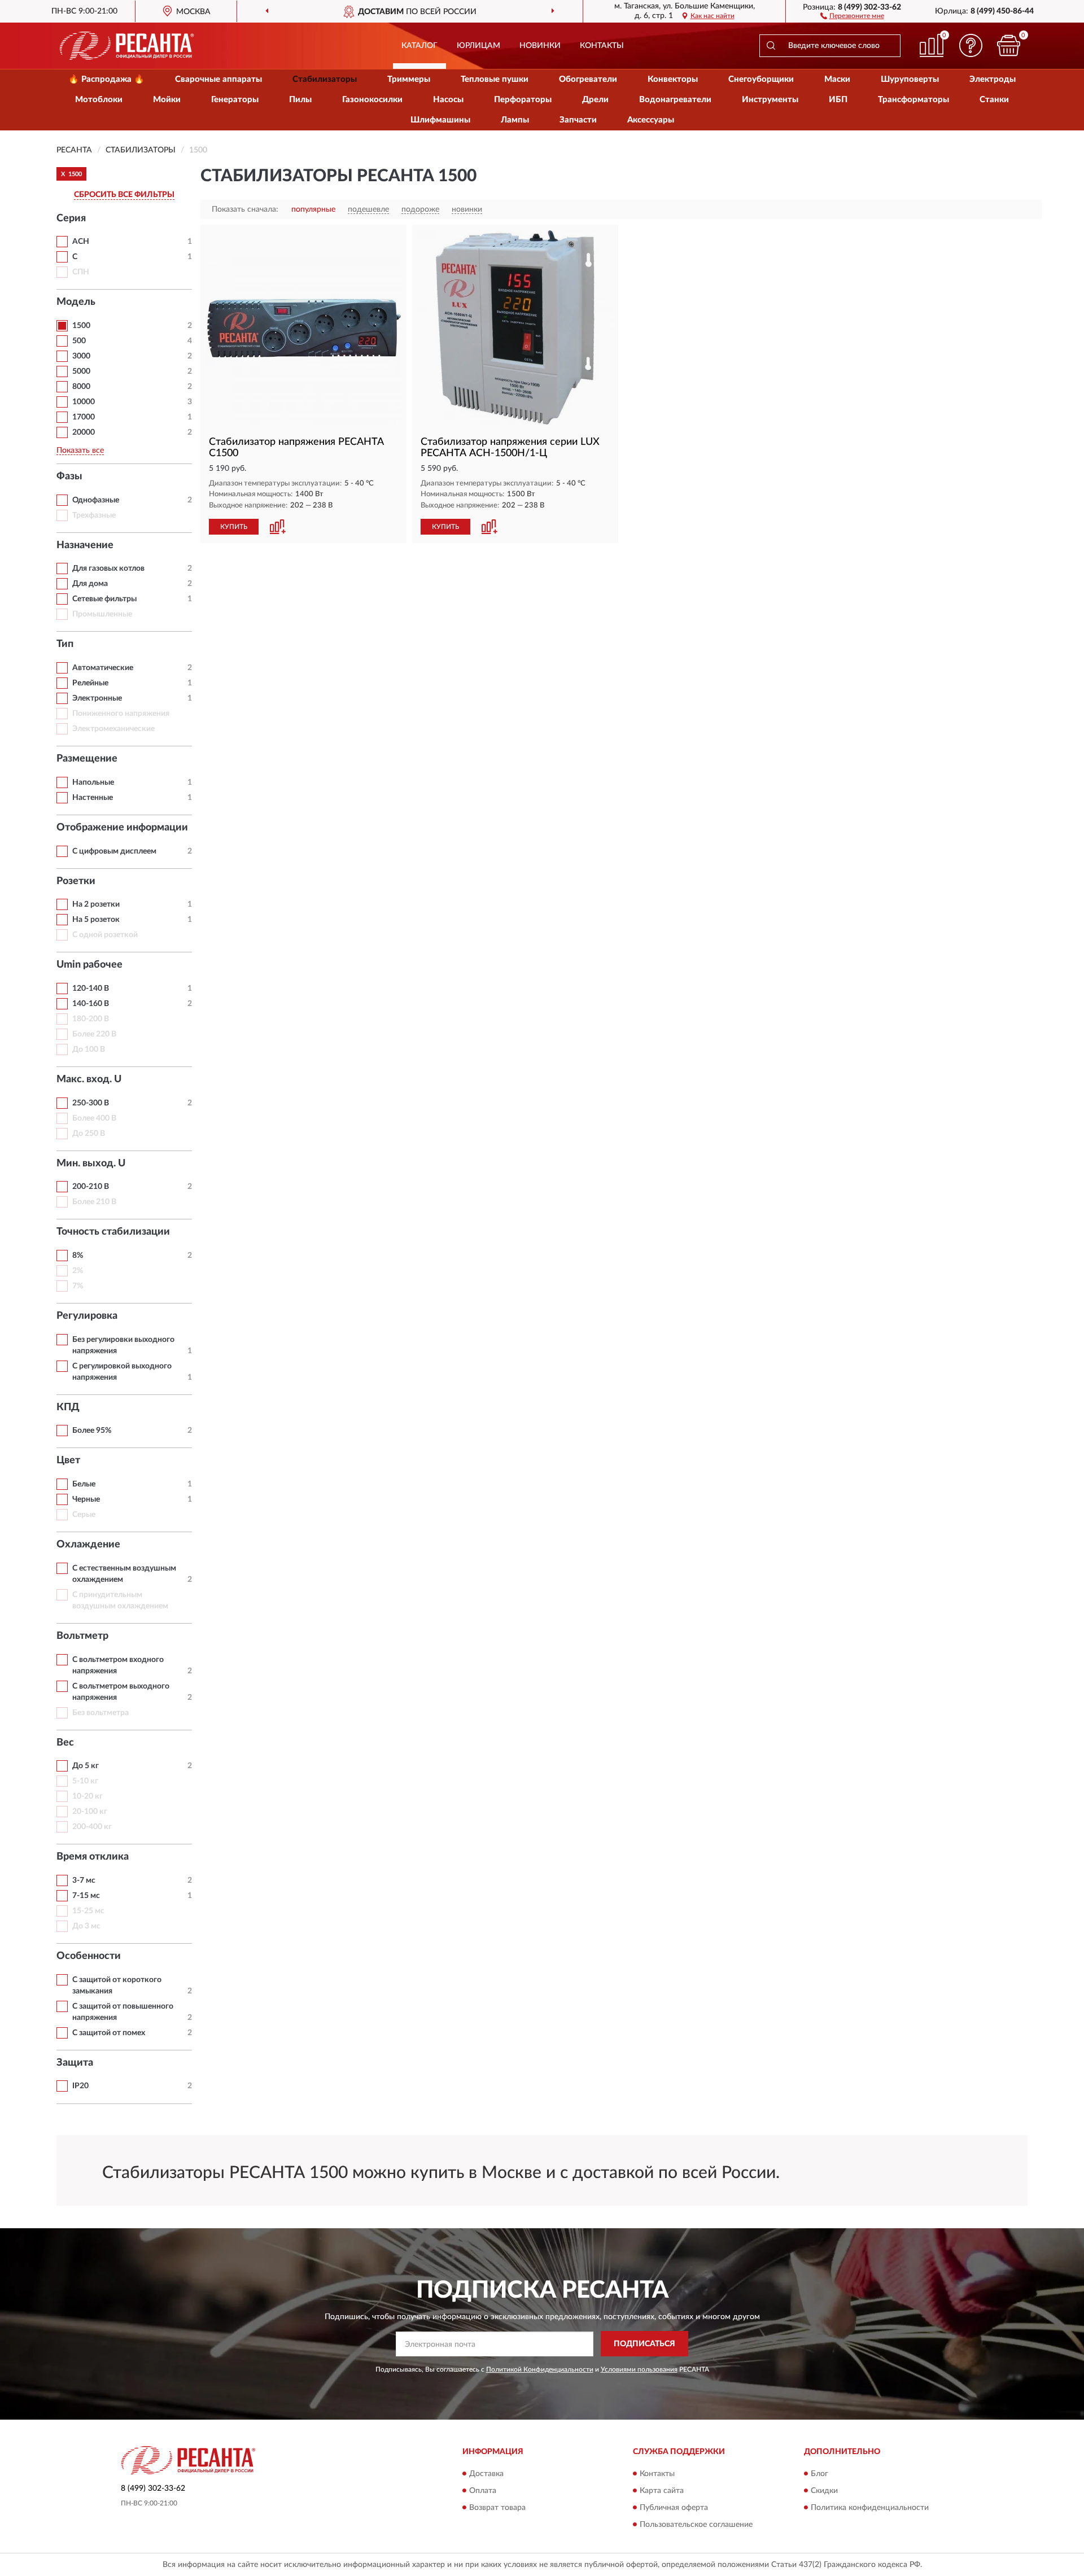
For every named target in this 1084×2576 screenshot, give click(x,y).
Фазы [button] (69, 476)
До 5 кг (86, 1766)
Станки (994, 100)
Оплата (483, 2491)
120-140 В (91, 989)
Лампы (515, 120)
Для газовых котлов (108, 568)
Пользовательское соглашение (696, 2525)
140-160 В (91, 1004)
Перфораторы (523, 100)
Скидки (824, 2491)
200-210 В (91, 1187)
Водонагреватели (675, 100)
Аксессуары (651, 120)
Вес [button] (65, 1743)
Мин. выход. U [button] (91, 1164)
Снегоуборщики (761, 79)
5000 (81, 371)
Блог (819, 2474)
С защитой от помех (109, 2033)
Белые (84, 1484)
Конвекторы (673, 79)
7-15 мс (86, 1896)
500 (79, 341)
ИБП (838, 100)
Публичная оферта (674, 2508)
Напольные (93, 782)
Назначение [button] (85, 545)
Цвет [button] (68, 1460)
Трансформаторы (913, 100)
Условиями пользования (639, 2369)
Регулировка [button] (87, 1316)
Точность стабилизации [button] (113, 1232)
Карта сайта (662, 2491)
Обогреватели (588, 79)
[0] (1009, 45)
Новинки (540, 46)
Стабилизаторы (325, 79)
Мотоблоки (99, 100)
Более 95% (92, 1431)
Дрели (595, 100)
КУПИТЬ (234, 527)
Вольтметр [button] (82, 1636)
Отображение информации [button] (122, 828)
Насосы (448, 100)
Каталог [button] (419, 46)
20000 (84, 432)
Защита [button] (75, 2063)
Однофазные (96, 500)
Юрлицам (478, 46)
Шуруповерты (910, 79)
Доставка (486, 2474)
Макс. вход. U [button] (89, 1079)
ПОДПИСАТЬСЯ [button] (644, 2344)
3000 (81, 356)
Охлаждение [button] (88, 1545)
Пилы (300, 100)
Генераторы (235, 100)
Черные (86, 1499)
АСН (81, 242)
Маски (837, 79)
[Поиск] (771, 46)
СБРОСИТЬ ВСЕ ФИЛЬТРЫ (124, 195)
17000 (84, 417)
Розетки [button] (76, 881)
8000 (81, 387)
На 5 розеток (96, 920)
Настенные (93, 798)
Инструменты (770, 100)
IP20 (80, 2086)
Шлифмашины (440, 120)
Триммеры (409, 79)
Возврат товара (497, 2508)
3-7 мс (84, 1880)
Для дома (90, 584)
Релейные (90, 683)
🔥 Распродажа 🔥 (106, 79)
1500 (81, 326)
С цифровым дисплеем (114, 851)
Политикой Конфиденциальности (540, 2369)
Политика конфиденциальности (870, 2508)
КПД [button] (68, 1407)
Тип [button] (65, 644)
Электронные (97, 698)
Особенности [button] (89, 1956)
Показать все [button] (80, 451)
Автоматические (103, 668)
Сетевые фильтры (104, 599)
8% (78, 1256)
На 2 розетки (96, 904)
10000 (84, 402)
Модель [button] (76, 302)
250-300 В (91, 1103)
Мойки (167, 100)
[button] (852, 15)
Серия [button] (71, 218)
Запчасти (578, 120)
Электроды (993, 79)
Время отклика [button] (93, 1857)
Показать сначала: (245, 209)
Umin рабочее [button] (89, 965)
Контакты (602, 46)
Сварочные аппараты (218, 79)
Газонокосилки (372, 100)
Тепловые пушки (495, 79)
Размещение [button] (87, 759)
